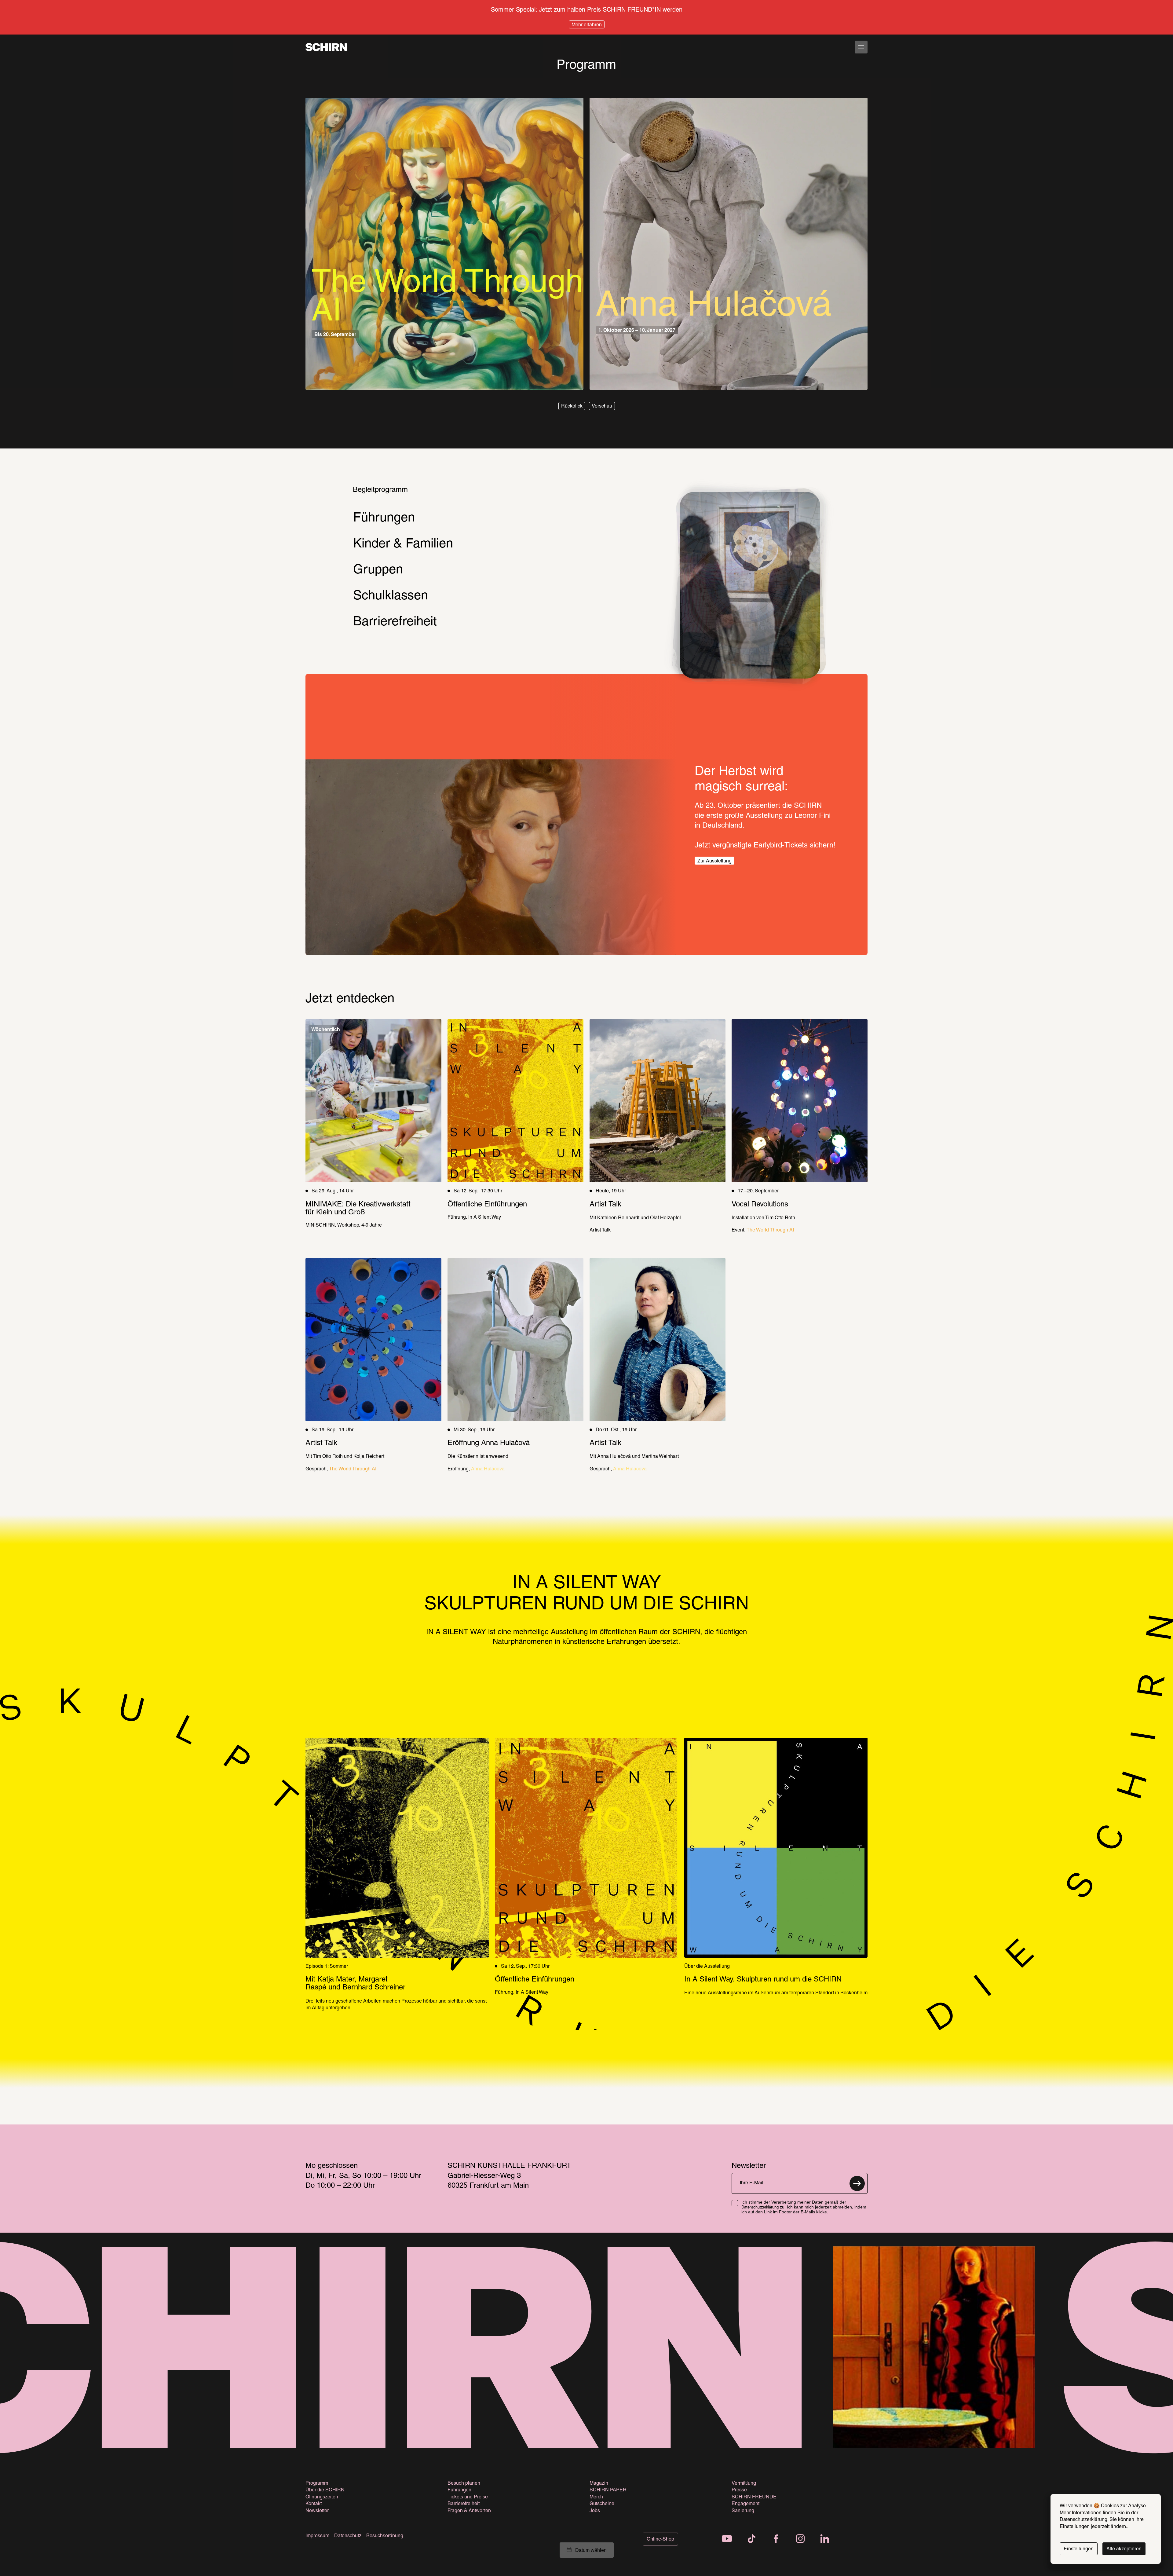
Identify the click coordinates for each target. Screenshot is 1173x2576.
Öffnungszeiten (322, 2497)
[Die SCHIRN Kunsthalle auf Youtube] (727, 2539)
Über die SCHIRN (325, 2490)
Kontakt (314, 2504)
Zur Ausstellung (714, 861)
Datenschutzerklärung (760, 2208)
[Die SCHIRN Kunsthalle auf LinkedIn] (825, 2539)
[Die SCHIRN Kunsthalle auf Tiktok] (751, 2539)
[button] (572, 406)
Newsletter (317, 2511)
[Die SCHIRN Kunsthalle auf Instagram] (800, 2539)
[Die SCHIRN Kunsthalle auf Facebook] (776, 2539)
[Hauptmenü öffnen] (861, 47)
